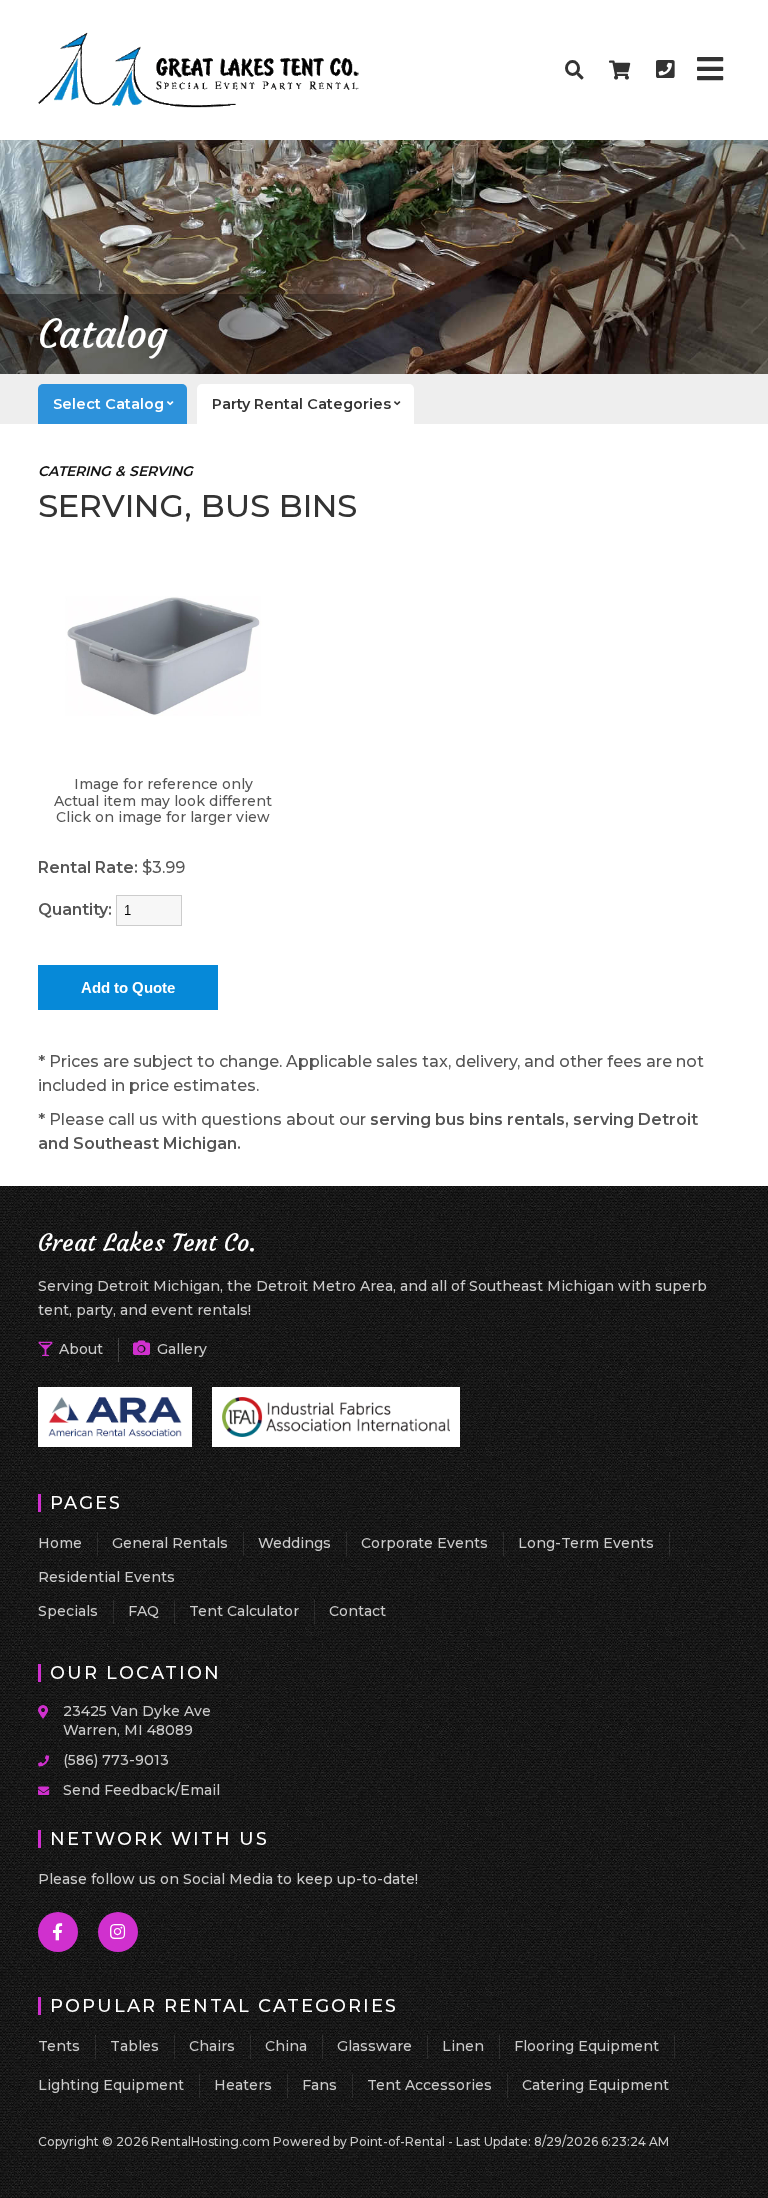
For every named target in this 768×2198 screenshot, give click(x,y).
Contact (357, 1611)
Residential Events (106, 1577)
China (286, 2046)
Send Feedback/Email (141, 1790)
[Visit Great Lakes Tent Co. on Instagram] (119, 1932)
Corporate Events (424, 1543)
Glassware (374, 2046)
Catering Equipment (595, 2085)
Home (60, 1543)
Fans (319, 2085)
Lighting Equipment (111, 2085)
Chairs (212, 2046)
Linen (463, 2046)
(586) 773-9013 (116, 1760)
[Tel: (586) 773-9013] (665, 70)
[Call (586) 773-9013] (50, 1759)
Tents (59, 2046)
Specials (68, 1611)
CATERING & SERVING (115, 471)
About (79, 1349)
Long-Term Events (586, 1543)
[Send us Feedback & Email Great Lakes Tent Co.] (50, 1789)
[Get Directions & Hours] (50, 1712)
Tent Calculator (244, 1611)
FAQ (143, 1611)
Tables (134, 2046)
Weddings (294, 1543)
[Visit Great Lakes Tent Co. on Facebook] (59, 1932)
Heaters (243, 2085)
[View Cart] (620, 70)
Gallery (180, 1349)
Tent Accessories (429, 2085)
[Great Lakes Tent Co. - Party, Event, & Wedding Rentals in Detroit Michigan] (199, 104)
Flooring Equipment (586, 2046)
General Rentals (170, 1543)
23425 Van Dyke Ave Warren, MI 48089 (137, 1721)
